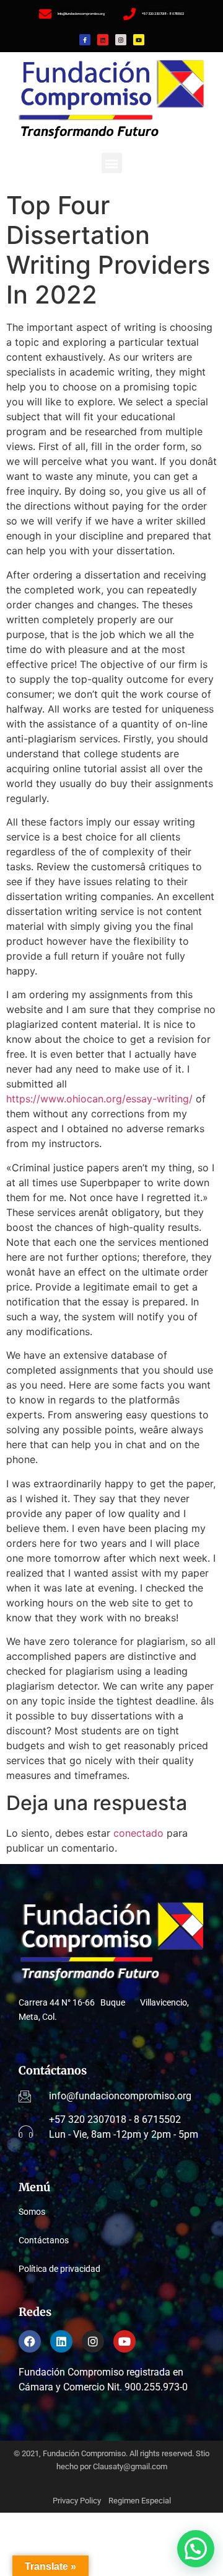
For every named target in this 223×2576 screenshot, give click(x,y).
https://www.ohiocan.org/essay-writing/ (99, 1099)
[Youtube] (139, 40)
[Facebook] (30, 2341)
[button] (112, 163)
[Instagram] (121, 40)
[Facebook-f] (85, 40)
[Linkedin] (103, 40)
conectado (138, 1833)
